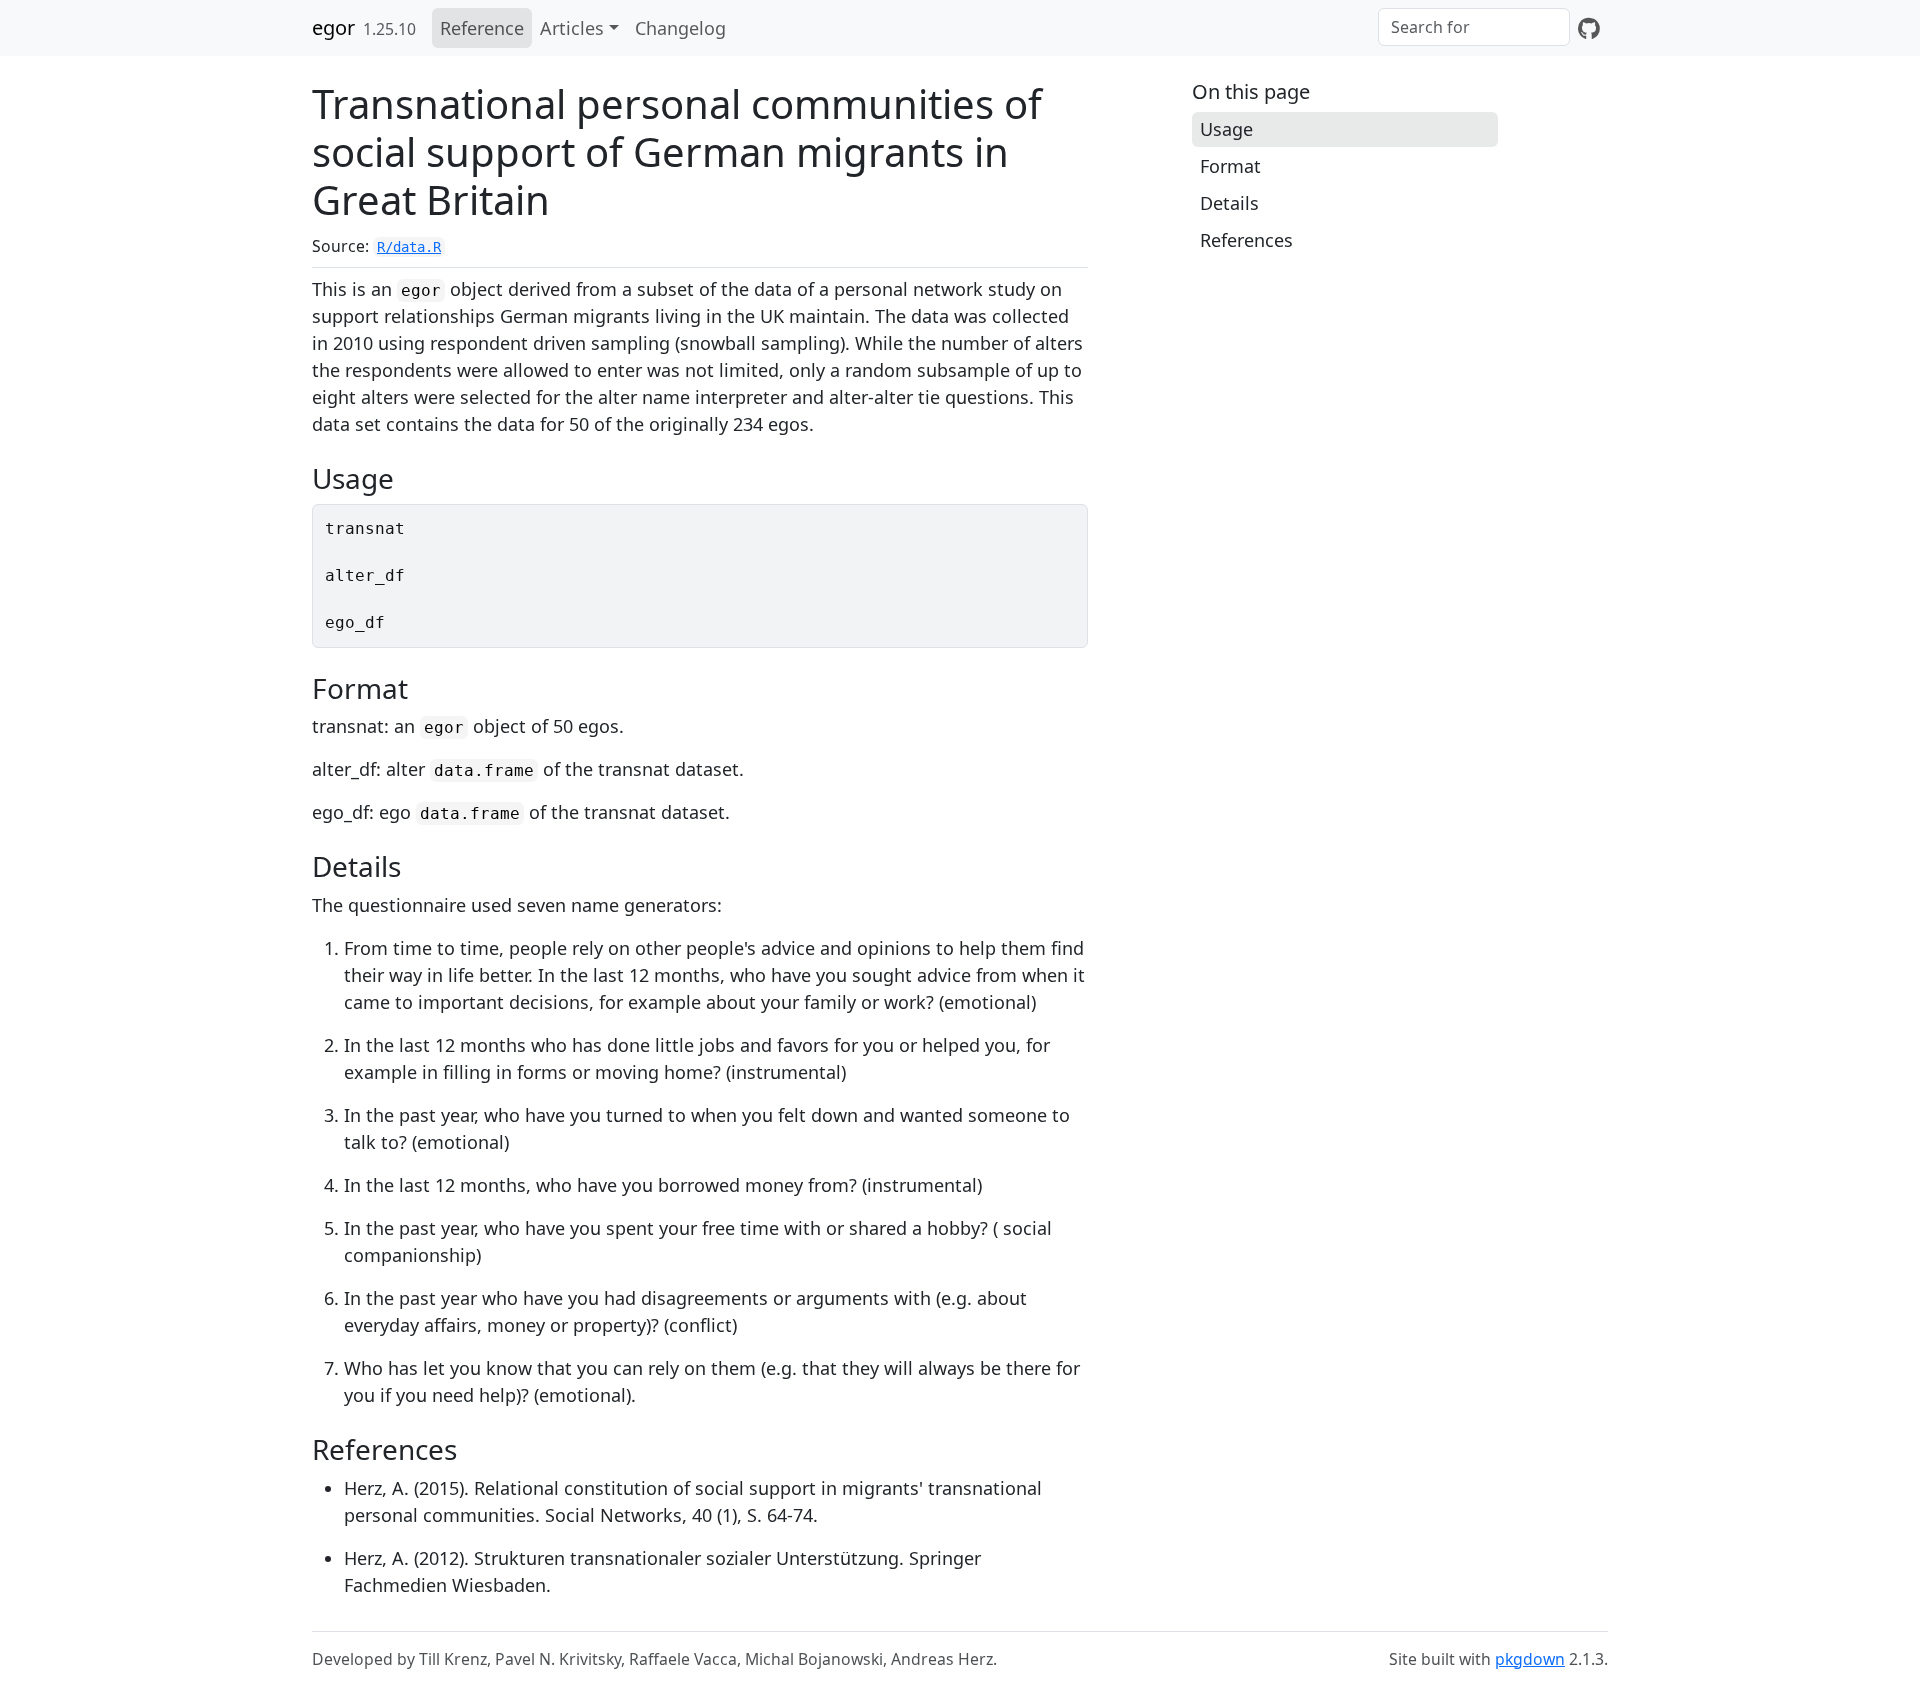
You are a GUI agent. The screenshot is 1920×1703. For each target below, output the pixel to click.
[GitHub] (1589, 28)
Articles (572, 28)
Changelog (680, 28)
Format (1230, 166)
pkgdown (1530, 1659)
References (1246, 240)
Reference (482, 28)
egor (333, 27)
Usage (1226, 129)
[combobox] (1474, 27)
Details (1229, 203)
